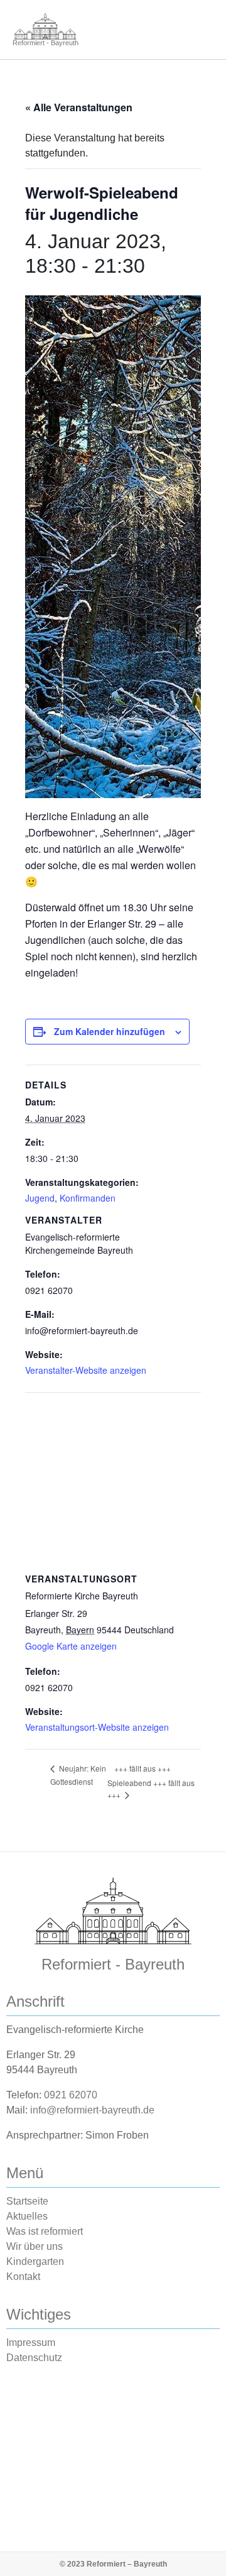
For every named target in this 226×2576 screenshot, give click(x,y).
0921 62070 (71, 2095)
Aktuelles (27, 2216)
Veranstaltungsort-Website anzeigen (97, 1727)
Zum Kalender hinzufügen (110, 1031)
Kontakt (23, 2277)
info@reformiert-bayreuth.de (92, 2110)
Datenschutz (34, 2358)
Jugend (40, 1198)
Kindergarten (35, 2261)
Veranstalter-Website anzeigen (86, 1370)
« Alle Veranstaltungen (79, 107)
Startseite (27, 2201)
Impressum (31, 2343)
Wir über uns (35, 2246)
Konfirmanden (88, 1198)
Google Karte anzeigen (71, 1646)
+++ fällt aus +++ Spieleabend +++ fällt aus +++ (151, 1781)
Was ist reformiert (45, 2231)
